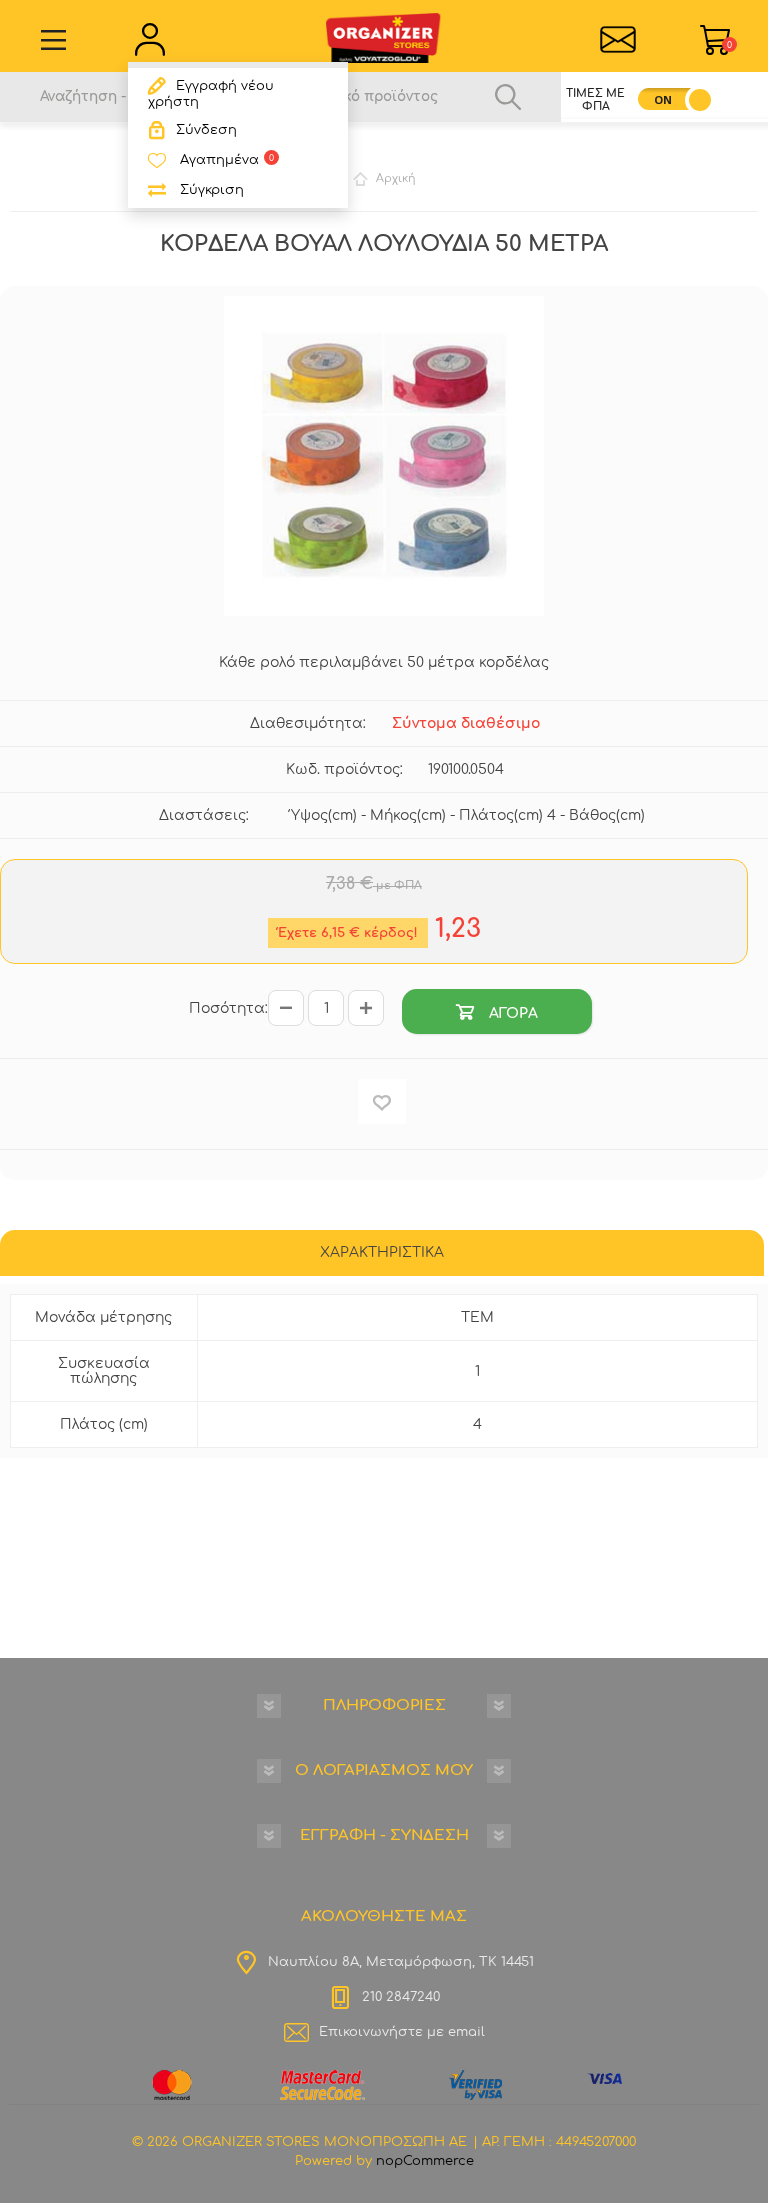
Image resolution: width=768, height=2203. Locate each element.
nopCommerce (425, 2161)
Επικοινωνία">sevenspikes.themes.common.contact (617, 40)
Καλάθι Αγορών (729, 45)
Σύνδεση (206, 130)
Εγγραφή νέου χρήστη (211, 94)
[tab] (382, 1255)
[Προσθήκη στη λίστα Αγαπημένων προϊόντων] (382, 1101)
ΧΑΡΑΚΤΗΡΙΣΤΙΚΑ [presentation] (382, 1252)
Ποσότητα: (228, 1008)
